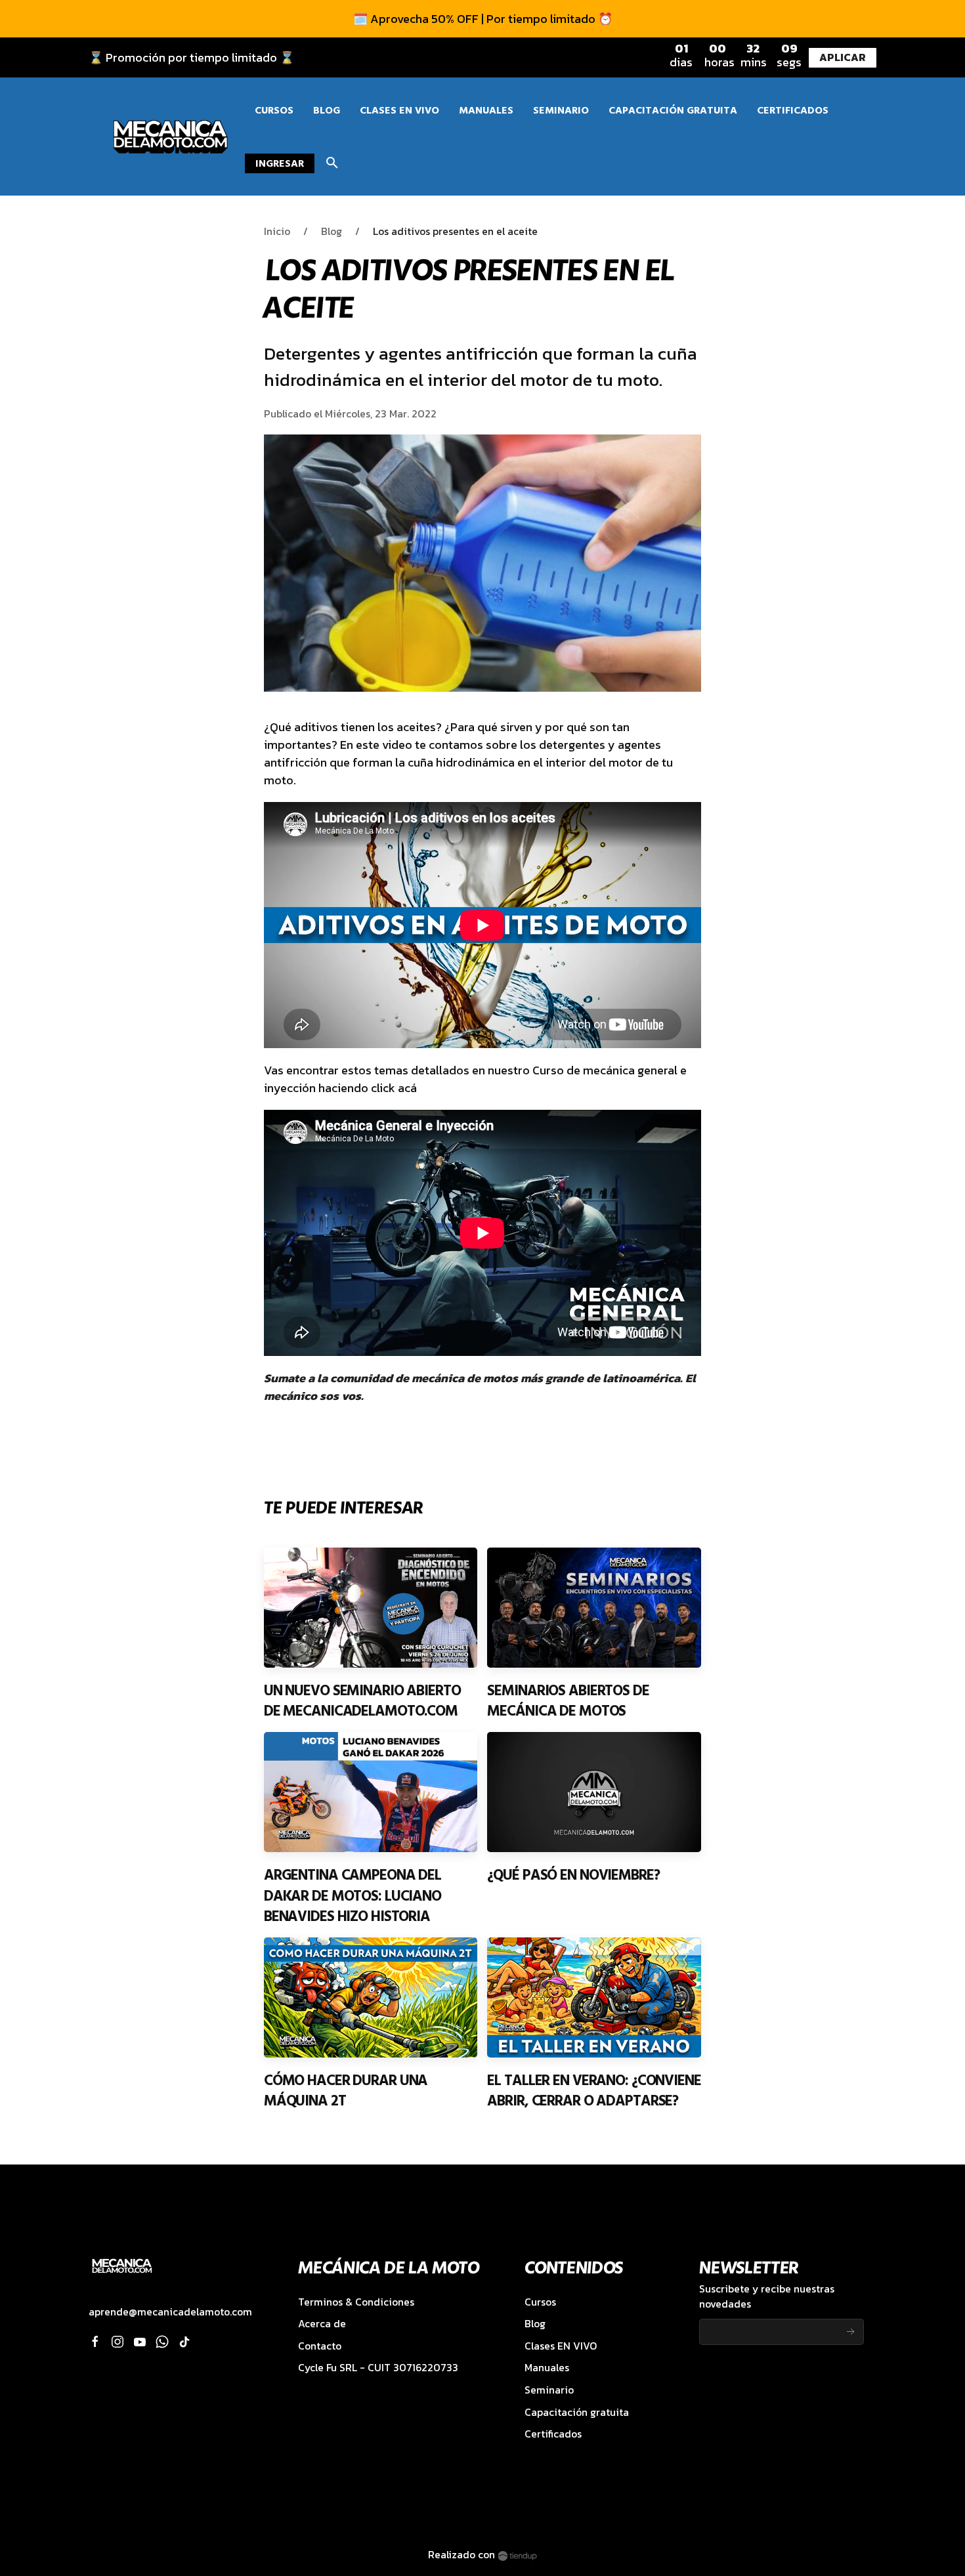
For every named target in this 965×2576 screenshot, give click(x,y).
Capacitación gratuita (577, 2412)
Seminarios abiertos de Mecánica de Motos (568, 1701)
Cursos (540, 2302)
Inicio (277, 231)
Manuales (547, 2368)
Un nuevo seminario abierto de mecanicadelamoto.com (362, 1701)
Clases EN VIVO (561, 2346)
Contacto (320, 2346)
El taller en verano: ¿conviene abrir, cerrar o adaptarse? (594, 2091)
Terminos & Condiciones (356, 2302)
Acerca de (322, 2324)
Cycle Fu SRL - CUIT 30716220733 (378, 2368)
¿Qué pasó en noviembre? (573, 1875)
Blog (332, 231)
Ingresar (280, 163)
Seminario (549, 2390)
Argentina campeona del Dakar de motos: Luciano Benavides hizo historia (353, 1896)
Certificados (553, 2434)
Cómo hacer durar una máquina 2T (346, 2091)
